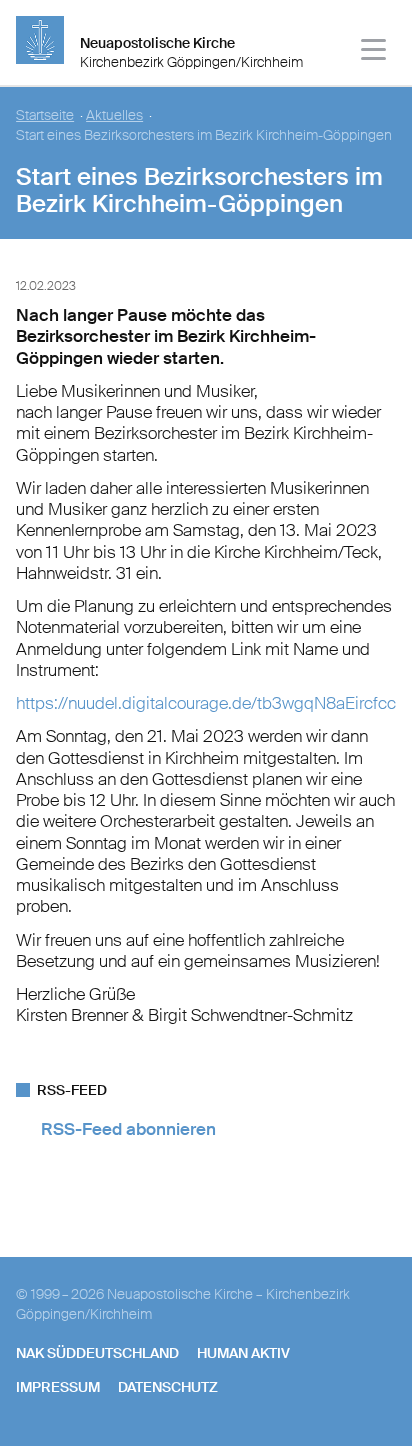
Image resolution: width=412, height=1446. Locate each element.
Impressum (58, 1387)
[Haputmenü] (374, 52)
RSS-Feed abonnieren (128, 1129)
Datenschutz (168, 1387)
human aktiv (243, 1353)
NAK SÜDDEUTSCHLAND (97, 1353)
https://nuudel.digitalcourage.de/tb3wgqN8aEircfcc (206, 703)
